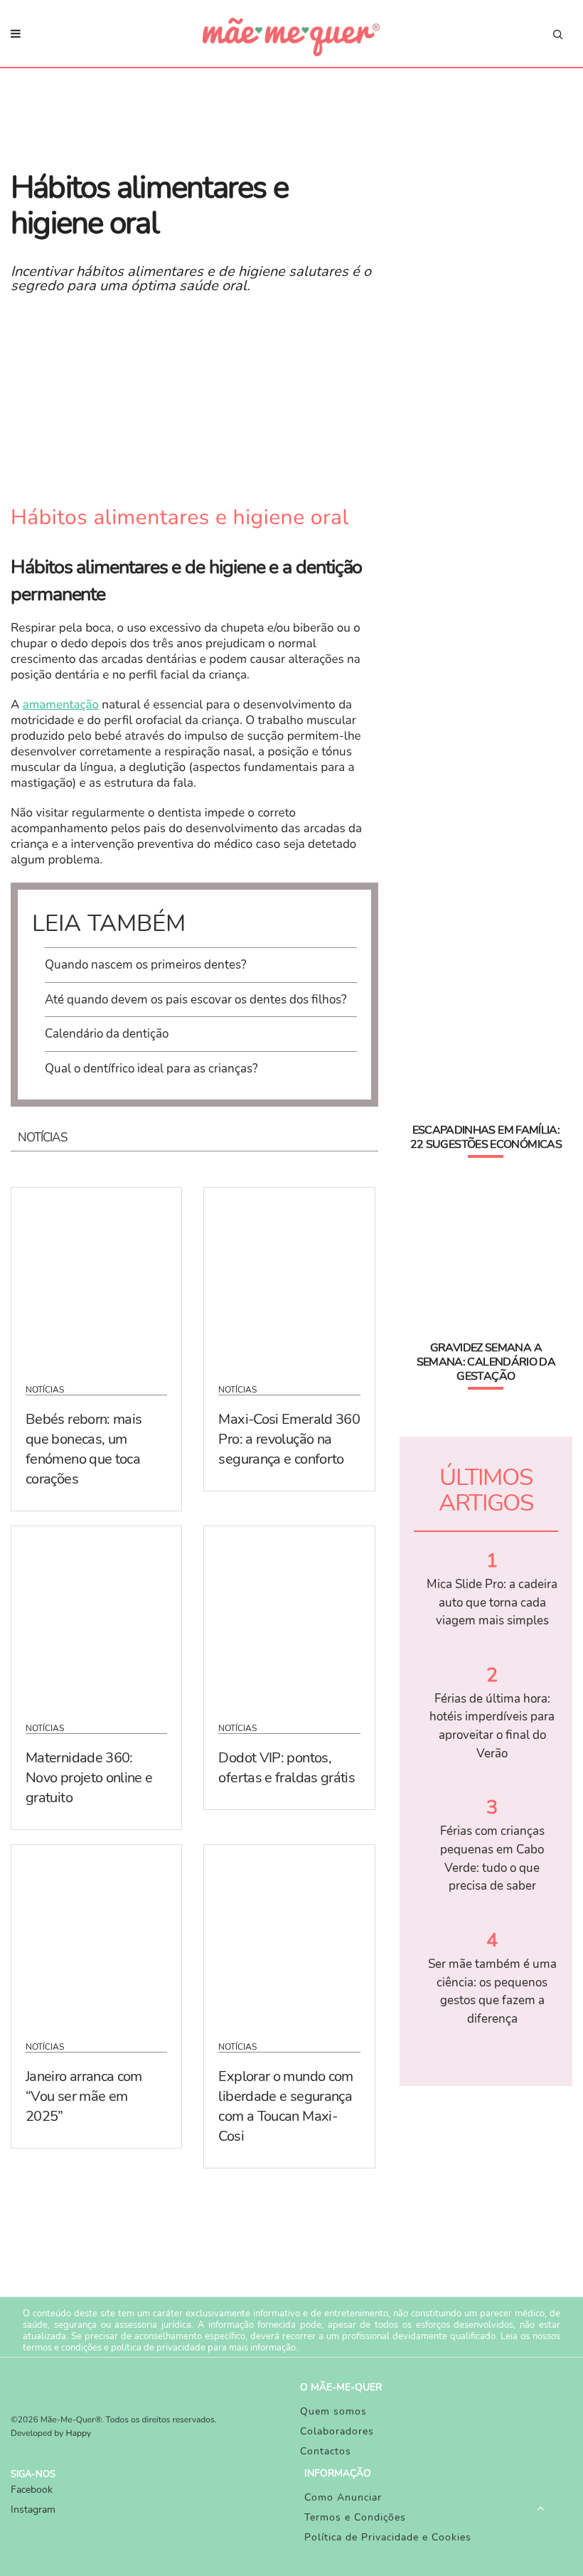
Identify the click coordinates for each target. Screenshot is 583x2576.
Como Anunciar (343, 2497)
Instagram (33, 2510)
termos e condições (62, 2348)
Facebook (32, 2490)
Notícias (45, 1390)
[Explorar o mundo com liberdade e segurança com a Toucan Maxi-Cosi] (289, 1934)
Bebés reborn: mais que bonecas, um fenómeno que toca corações (84, 1449)
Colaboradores (337, 2431)
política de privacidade (158, 2348)
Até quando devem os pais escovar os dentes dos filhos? (196, 1000)
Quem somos (333, 2411)
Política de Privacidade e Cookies (388, 2537)
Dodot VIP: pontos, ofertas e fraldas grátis (287, 1768)
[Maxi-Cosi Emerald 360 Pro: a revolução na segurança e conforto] (289, 1277)
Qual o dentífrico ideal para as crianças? (151, 1069)
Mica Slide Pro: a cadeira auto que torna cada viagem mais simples (492, 1602)
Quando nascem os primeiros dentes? (146, 965)
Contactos (326, 2451)
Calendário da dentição (107, 1034)
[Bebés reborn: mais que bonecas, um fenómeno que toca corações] (96, 1277)
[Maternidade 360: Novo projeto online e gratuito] (96, 1615)
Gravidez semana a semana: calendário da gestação (486, 1362)
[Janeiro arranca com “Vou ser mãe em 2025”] (96, 1934)
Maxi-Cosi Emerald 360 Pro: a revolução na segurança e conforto (289, 1439)
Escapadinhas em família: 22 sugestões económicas (486, 1137)
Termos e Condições (355, 2517)
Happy (79, 2434)
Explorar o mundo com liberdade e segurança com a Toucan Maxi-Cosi (285, 2106)
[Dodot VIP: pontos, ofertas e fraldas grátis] (289, 1615)
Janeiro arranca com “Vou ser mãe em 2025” (84, 2096)
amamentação (61, 705)
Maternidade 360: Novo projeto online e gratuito (89, 1778)
